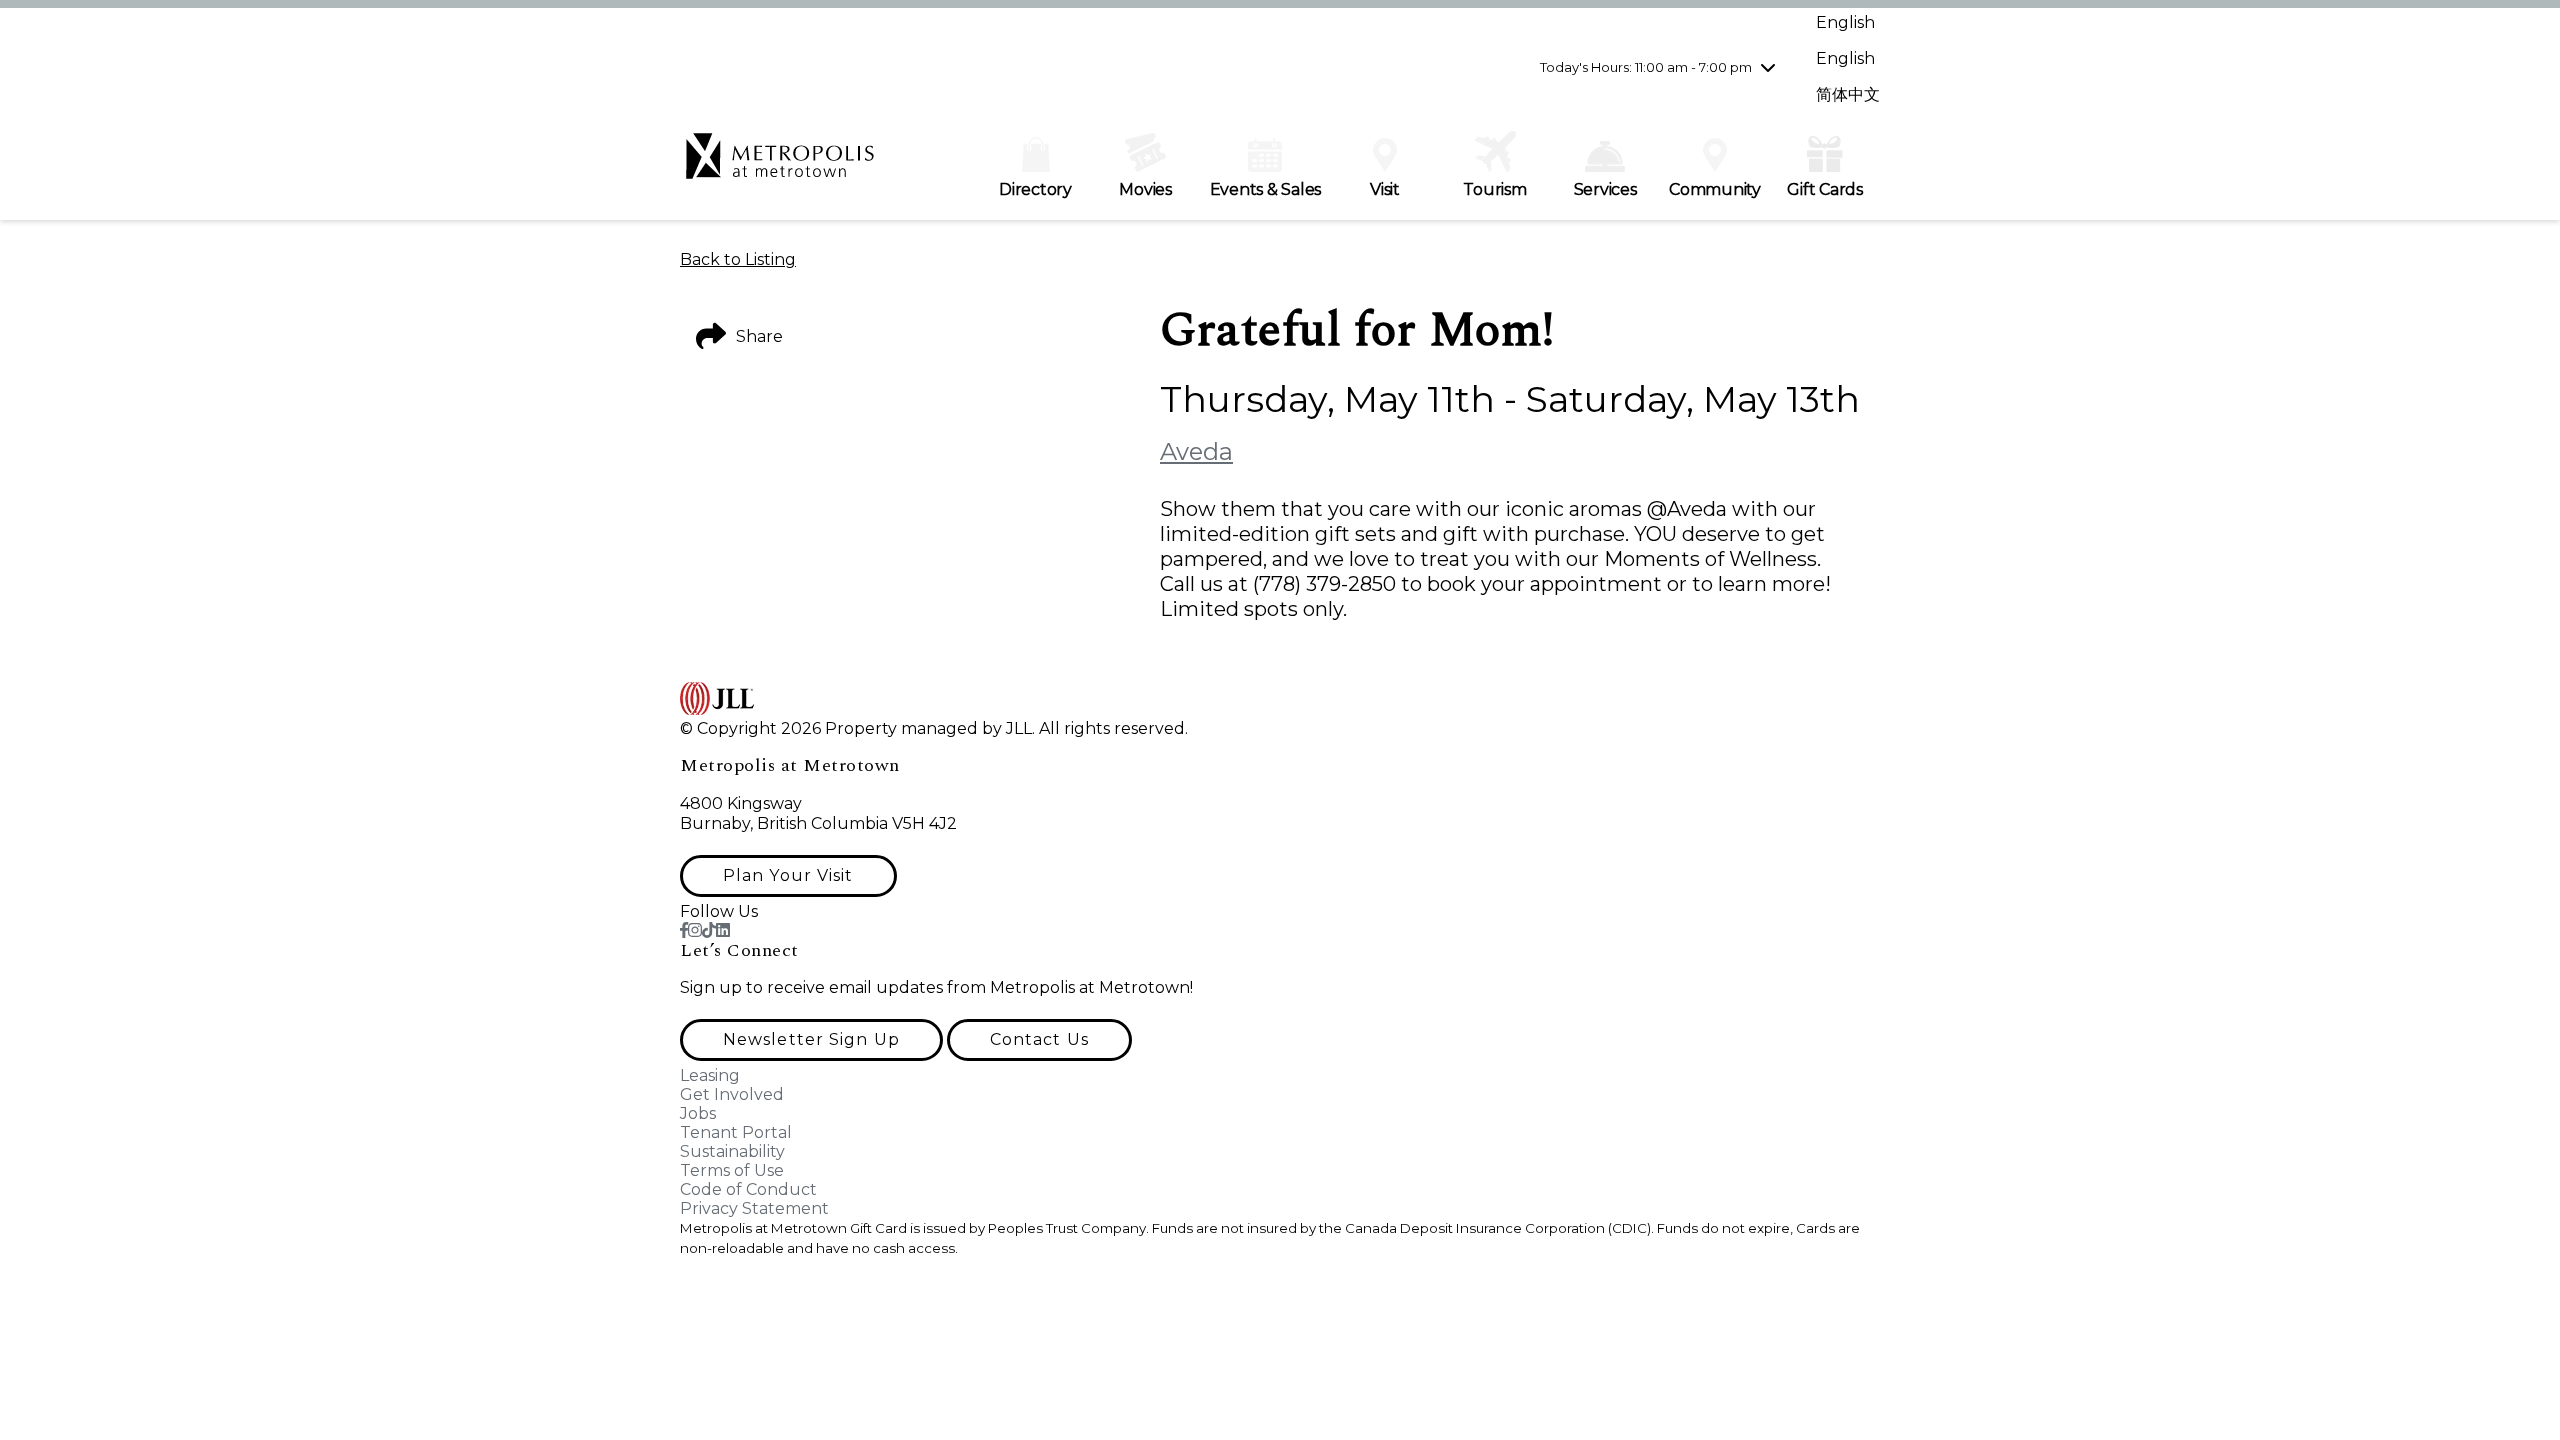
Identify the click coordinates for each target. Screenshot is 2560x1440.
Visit (1385, 189)
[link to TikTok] (709, 930)
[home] (780, 166)
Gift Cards (1825, 189)
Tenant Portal (736, 1132)
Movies (1145, 189)
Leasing (710, 1075)
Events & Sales (1266, 189)
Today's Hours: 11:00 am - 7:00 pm (1646, 67)
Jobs (698, 1113)
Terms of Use (732, 1170)
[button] (788, 876)
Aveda (1196, 451)
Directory (1035, 189)
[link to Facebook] (684, 930)
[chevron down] (1768, 67)
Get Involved (732, 1094)
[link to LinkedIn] (723, 930)
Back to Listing (738, 259)
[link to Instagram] (695, 930)
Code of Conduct (748, 1189)
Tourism (1494, 189)
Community (1715, 189)
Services (1605, 189)
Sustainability (732, 1151)
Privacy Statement (754, 1208)
